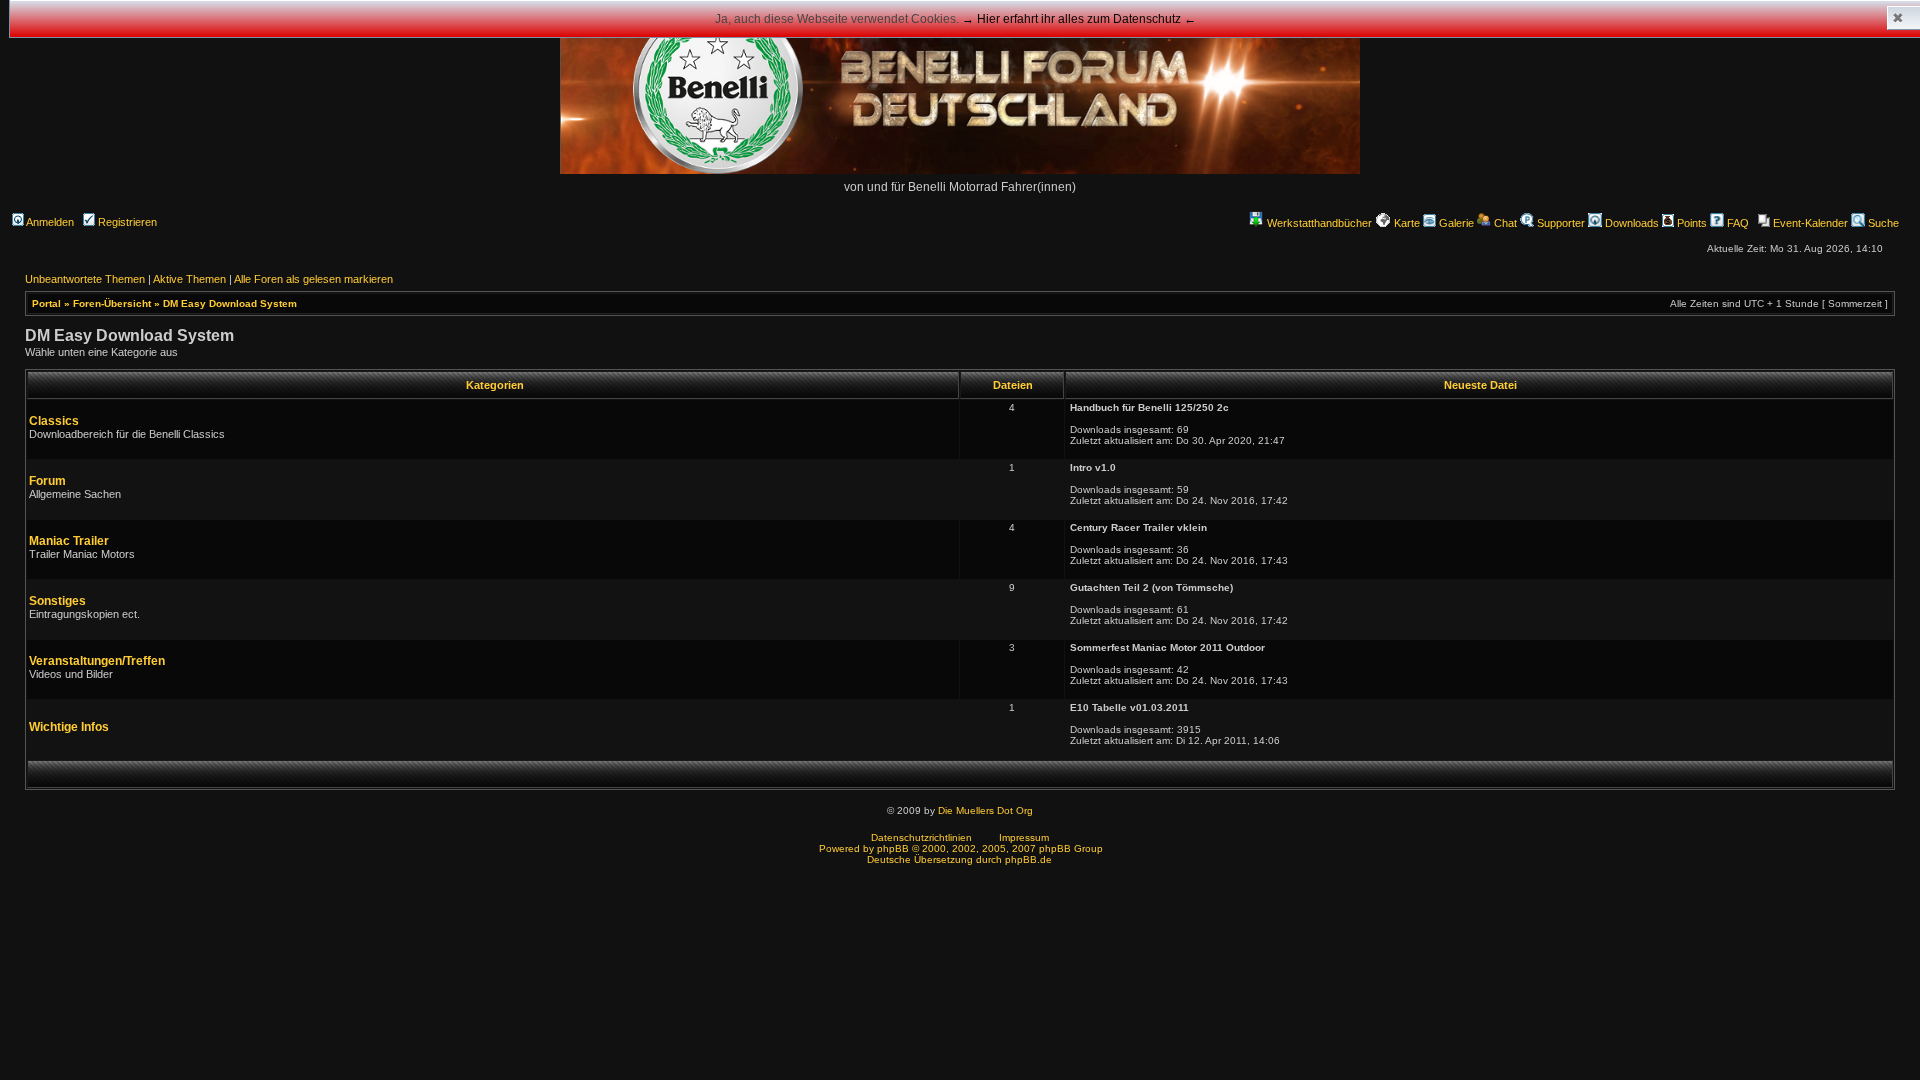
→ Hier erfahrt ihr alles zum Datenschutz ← (1079, 19)
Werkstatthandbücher (1319, 223)
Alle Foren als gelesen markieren (313, 279)
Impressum (1024, 837)
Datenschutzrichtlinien (921, 837)
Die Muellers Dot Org (985, 810)
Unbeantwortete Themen (85, 279)
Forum (47, 481)
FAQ (1736, 223)
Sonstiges (57, 601)
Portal (46, 303)
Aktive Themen (189, 279)
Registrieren (126, 222)
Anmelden (49, 222)
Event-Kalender (1809, 223)
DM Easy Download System (230, 303)
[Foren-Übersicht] (960, 170)
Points (1690, 223)
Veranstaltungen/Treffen (97, 661)
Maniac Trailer (69, 541)
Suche (1882, 223)
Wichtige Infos (69, 727)
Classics (54, 421)
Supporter (1559, 223)
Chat (1504, 223)
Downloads (1630, 223)
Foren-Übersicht (112, 303)
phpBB (893, 848)
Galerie (1455, 223)
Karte (1405, 223)
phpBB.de (1028, 859)
